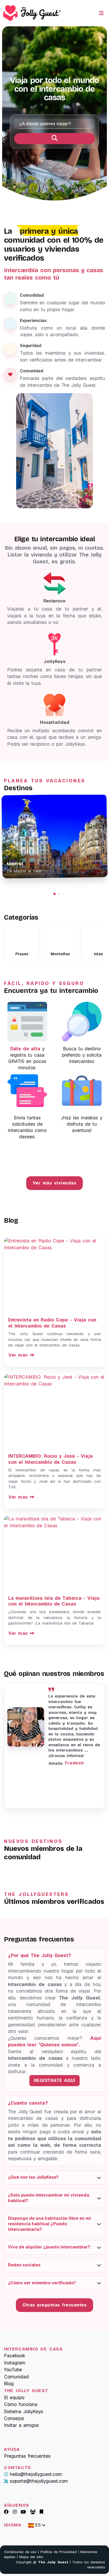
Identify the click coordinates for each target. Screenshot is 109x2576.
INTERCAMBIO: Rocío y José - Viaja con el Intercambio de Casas (51, 1459)
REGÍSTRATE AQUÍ (55, 2080)
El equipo (14, 2397)
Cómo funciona (21, 2404)
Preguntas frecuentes (27, 2456)
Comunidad (16, 2377)
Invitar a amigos (21, 2425)
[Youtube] (23, 2512)
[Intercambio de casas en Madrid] (54, 836)
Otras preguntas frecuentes (54, 2305)
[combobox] (54, 124)
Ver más (12, 1228)
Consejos (14, 2418)
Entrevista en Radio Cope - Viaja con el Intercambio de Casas (52, 1323)
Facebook (15, 2356)
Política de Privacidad (58, 2552)
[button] (54, 894)
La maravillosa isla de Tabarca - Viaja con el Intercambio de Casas (54, 1601)
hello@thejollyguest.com (36, 2474)
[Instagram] (15, 2512)
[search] (54, 139)
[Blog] (41, 2512)
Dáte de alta (25, 1049)
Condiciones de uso (20, 2552)
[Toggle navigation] (101, 13)
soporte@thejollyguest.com (39, 2481)
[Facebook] (6, 2512)
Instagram (15, 2363)
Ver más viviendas (55, 1183)
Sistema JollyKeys (24, 2411)
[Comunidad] (33, 2512)
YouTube (13, 2370)
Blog (9, 2384)
